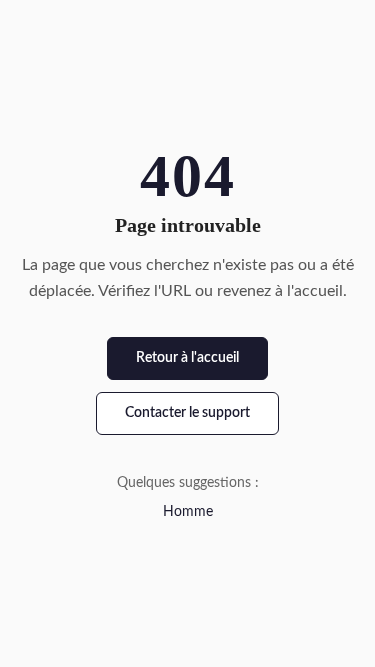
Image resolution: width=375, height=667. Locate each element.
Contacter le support (187, 413)
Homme (188, 512)
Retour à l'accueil (187, 358)
